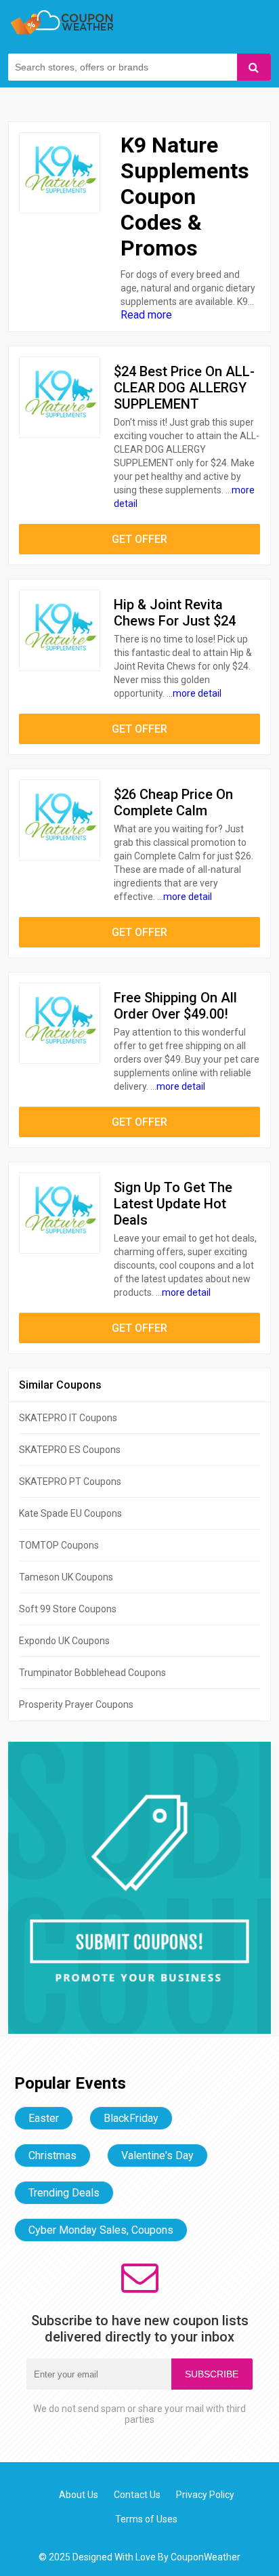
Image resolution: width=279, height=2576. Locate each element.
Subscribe (212, 2374)
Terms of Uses (146, 2519)
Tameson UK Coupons (66, 1577)
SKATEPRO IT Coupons (68, 1418)
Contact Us (137, 2495)
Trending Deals (64, 2193)
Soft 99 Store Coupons (68, 1609)
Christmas (52, 2155)
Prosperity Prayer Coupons (76, 1704)
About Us (79, 2495)
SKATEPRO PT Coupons (70, 1481)
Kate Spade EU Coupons (70, 1513)
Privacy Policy (205, 2495)
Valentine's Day (157, 2155)
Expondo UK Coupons (64, 1641)
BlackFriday (131, 2118)
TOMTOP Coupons (59, 1545)
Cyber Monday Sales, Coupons (101, 2230)
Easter (44, 2118)
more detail (197, 693)
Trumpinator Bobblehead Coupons (92, 1673)
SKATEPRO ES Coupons (70, 1450)
